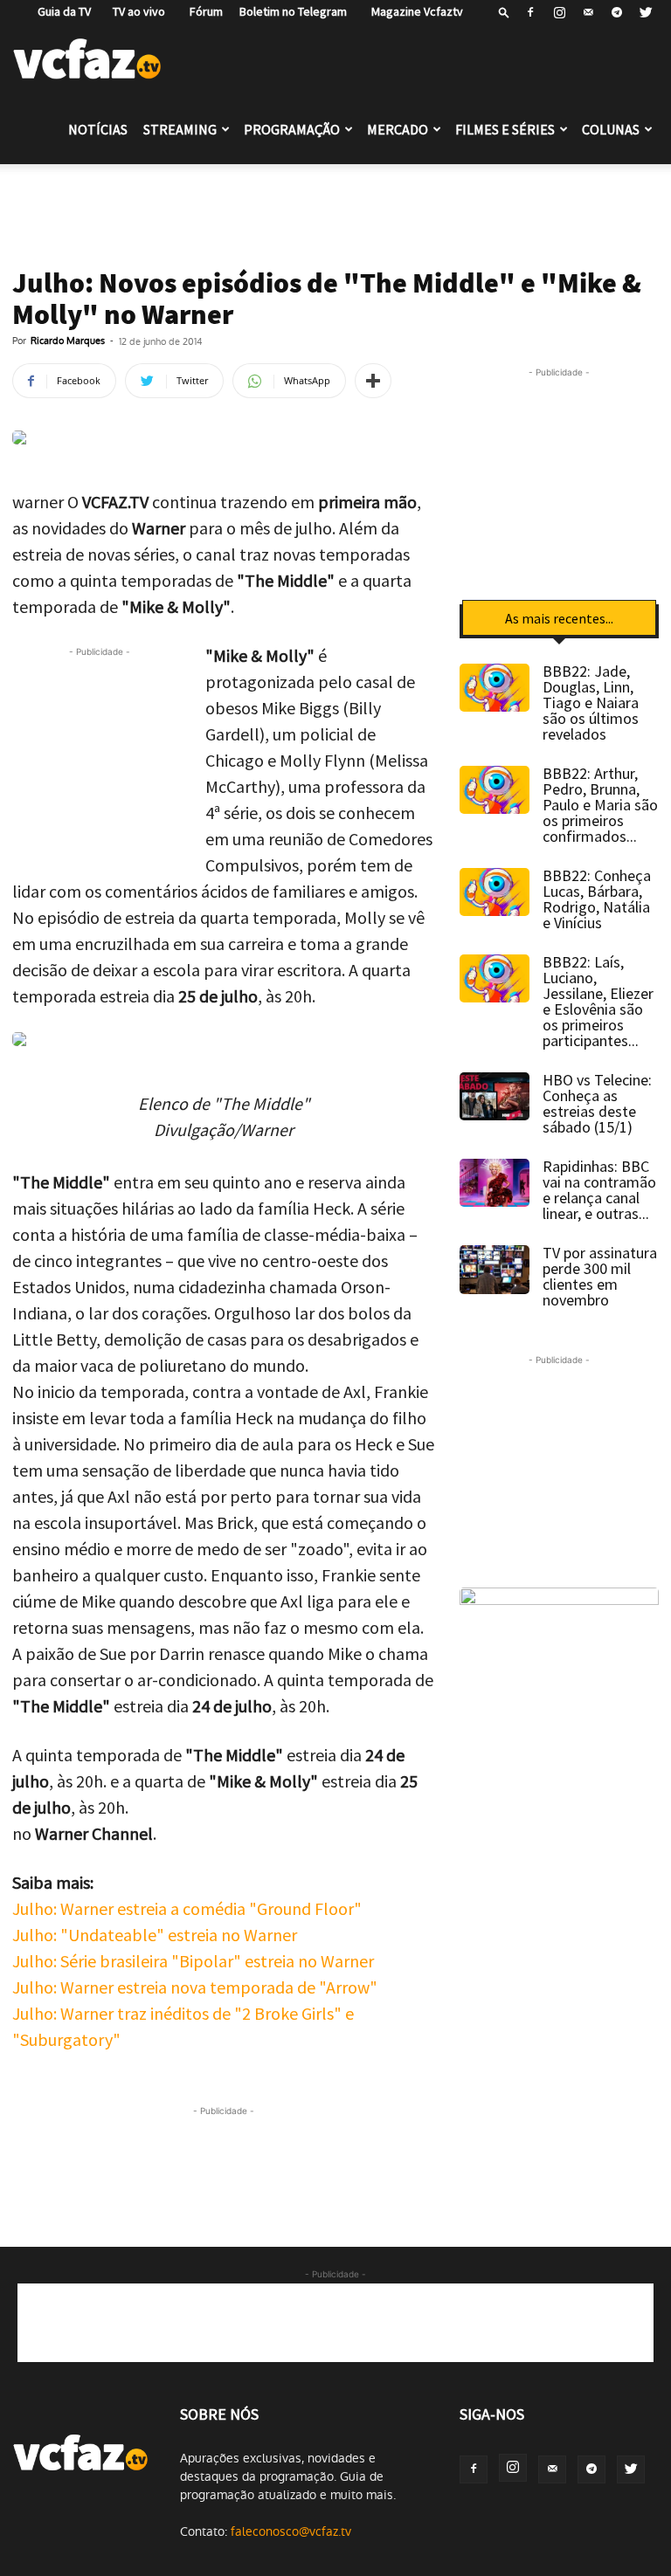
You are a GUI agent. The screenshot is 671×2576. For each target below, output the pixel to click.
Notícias (98, 129)
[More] (373, 381)
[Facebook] (530, 12)
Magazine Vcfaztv (413, 11)
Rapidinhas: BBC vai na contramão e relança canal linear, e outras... (599, 1190)
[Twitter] (646, 12)
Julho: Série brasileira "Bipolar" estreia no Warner (193, 1961)
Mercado (398, 129)
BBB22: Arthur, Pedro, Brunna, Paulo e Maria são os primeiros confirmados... (600, 805)
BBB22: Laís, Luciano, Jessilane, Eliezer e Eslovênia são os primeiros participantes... (598, 1001)
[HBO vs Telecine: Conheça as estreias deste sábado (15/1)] (495, 1096)
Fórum (202, 11)
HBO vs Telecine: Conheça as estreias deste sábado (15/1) (597, 1103)
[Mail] (588, 12)
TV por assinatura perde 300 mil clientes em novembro (600, 1276)
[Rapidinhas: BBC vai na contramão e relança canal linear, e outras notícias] (495, 1183)
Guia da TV (60, 11)
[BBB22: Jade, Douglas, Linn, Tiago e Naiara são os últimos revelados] (495, 688)
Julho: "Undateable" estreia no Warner (155, 1935)
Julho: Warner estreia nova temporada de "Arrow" (195, 1987)
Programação (292, 129)
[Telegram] (617, 12)
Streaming (180, 129)
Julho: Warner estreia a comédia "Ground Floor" (187, 1908)
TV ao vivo (136, 11)
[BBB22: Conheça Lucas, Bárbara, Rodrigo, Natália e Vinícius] (495, 892)
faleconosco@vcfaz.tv (291, 2531)
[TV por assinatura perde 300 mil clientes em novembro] (495, 1270)
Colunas (611, 129)
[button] (504, 12)
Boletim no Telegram (293, 11)
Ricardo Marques (68, 341)
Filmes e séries (505, 129)
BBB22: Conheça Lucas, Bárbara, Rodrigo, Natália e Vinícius (597, 899)
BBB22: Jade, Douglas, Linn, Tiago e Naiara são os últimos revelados (591, 703)
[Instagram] (559, 12)
